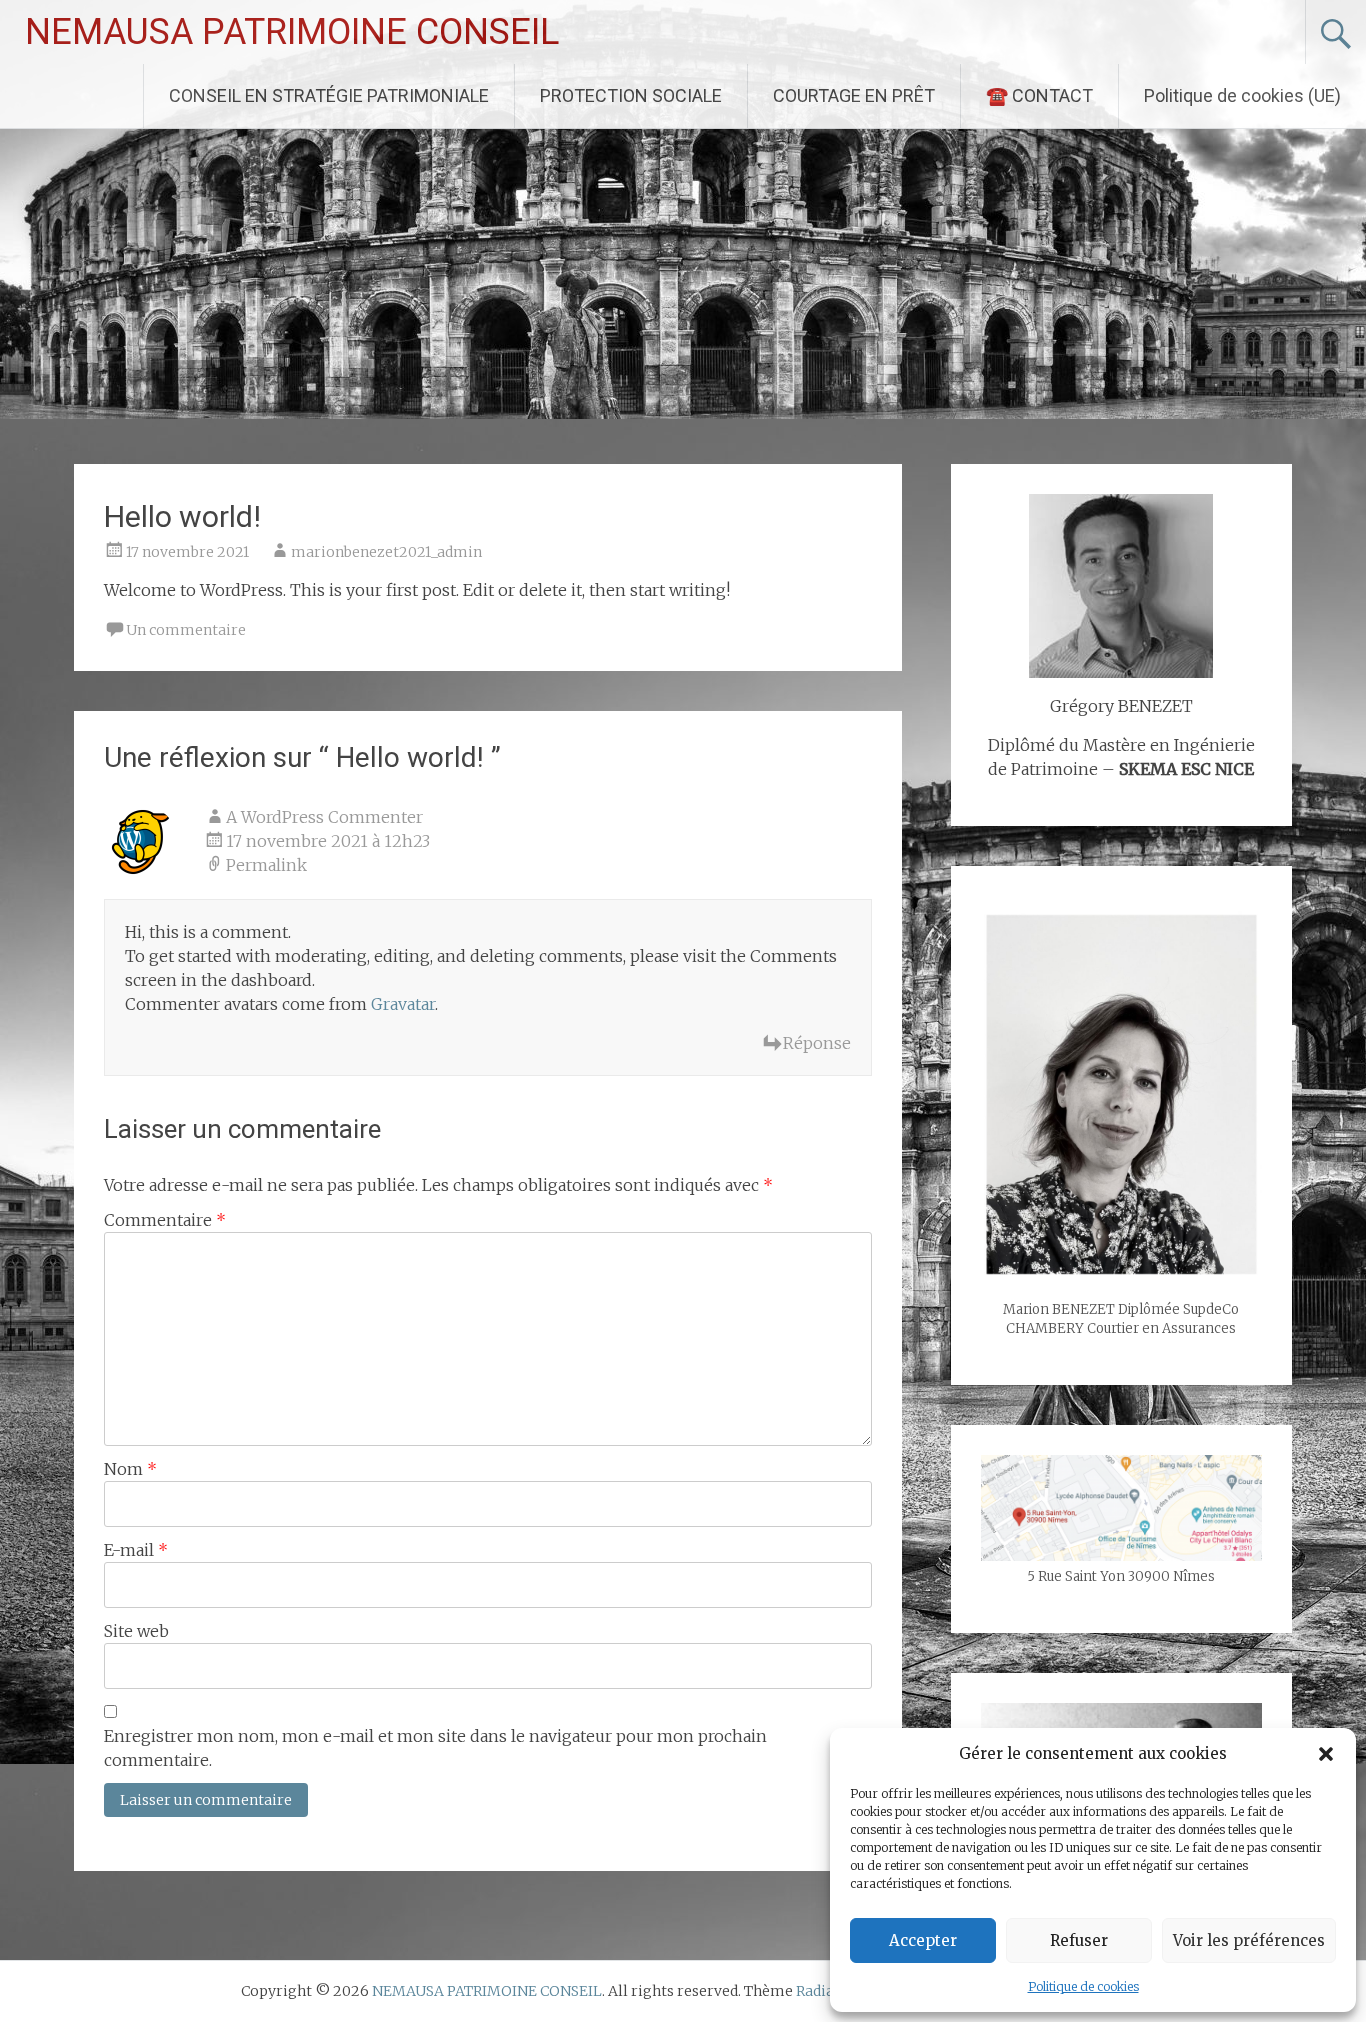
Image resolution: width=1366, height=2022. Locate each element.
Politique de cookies (1083, 1986)
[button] (1326, 1754)
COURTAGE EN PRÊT (854, 95)
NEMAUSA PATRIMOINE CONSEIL (292, 32)
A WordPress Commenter (324, 817)
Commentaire (165, 1220)
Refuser (1079, 1940)
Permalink (266, 865)
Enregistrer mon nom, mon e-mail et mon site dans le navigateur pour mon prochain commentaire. (435, 1748)
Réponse (817, 1043)
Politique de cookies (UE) (1242, 95)
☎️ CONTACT (1039, 95)
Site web (136, 1631)
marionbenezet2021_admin (386, 552)
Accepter (923, 1940)
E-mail (136, 1550)
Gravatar (403, 1004)
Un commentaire (186, 630)
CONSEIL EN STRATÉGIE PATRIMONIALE (329, 95)
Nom (130, 1469)
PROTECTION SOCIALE (631, 95)
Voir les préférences (1249, 1940)
